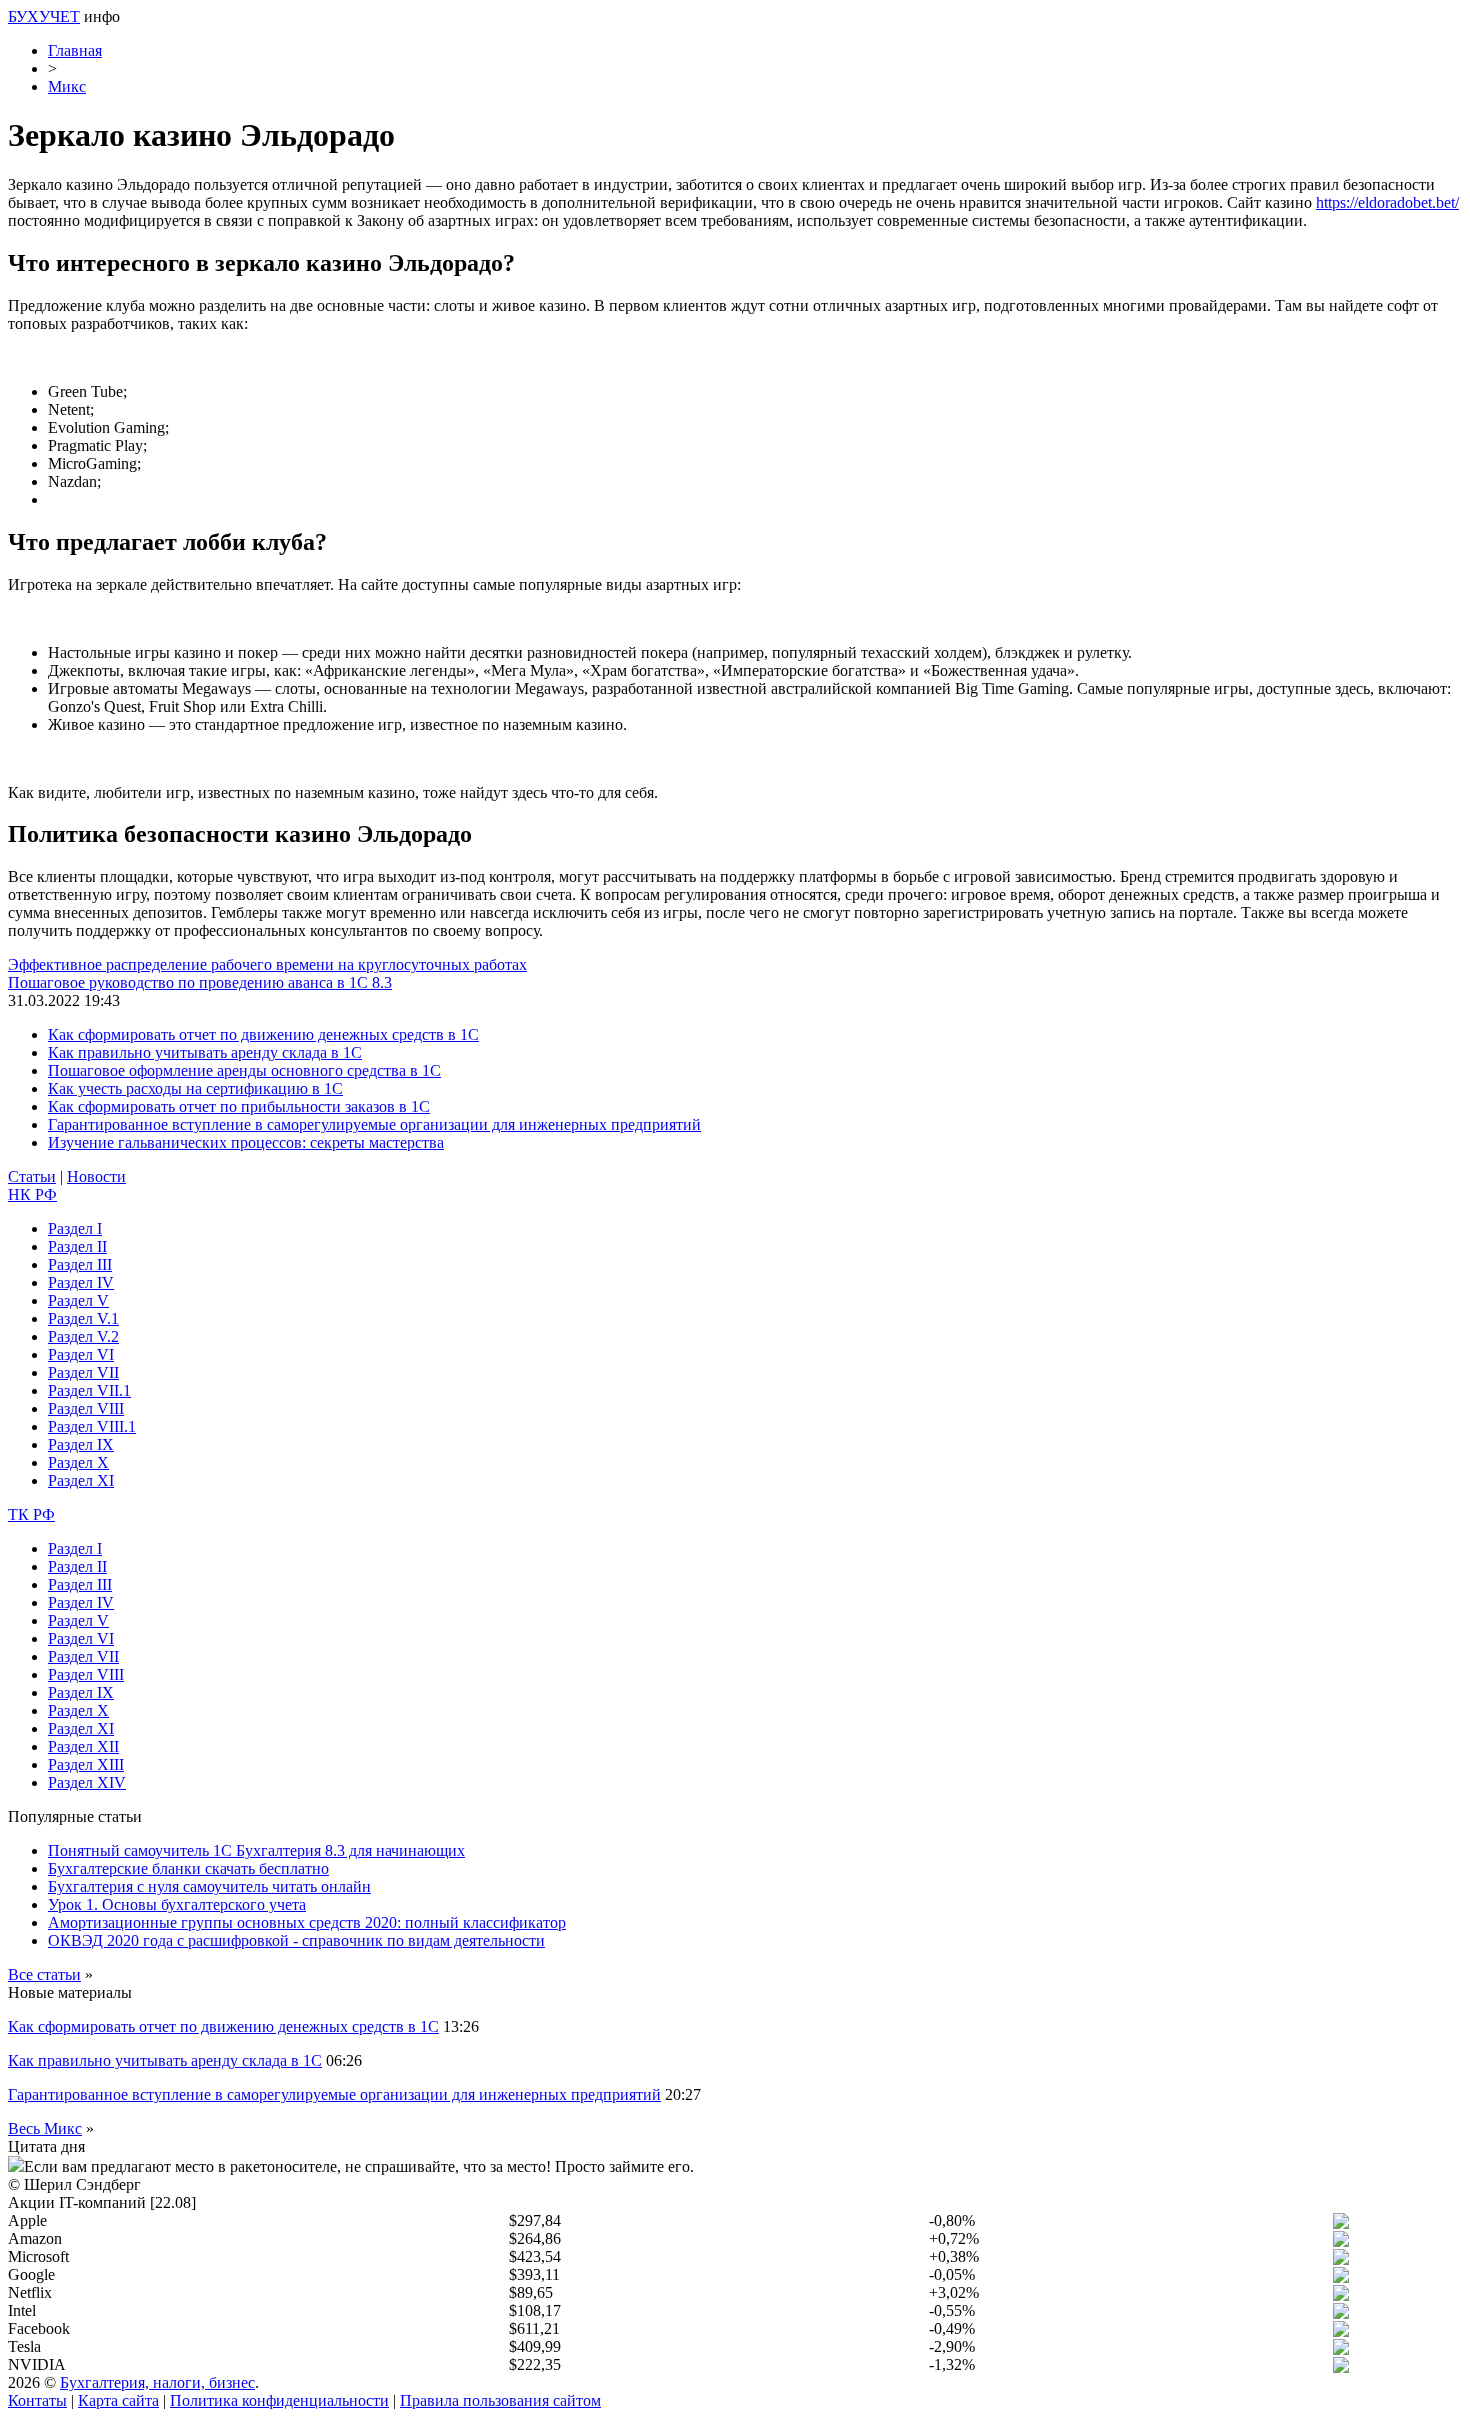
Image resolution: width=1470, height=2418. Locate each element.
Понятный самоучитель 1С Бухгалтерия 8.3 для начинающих (256, 1850)
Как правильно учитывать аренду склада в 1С (205, 1052)
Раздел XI (81, 1480)
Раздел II (77, 1246)
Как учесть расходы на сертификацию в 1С (195, 1088)
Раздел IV (81, 1282)
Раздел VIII (86, 1408)
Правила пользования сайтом (500, 2400)
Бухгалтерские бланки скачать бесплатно (188, 1868)
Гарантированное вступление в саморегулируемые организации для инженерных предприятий (374, 1124)
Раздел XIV (87, 1782)
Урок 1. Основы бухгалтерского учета (177, 1904)
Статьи (32, 1176)
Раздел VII (83, 1372)
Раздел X (78, 1462)
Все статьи (44, 1974)
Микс (67, 86)
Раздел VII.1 (89, 1390)
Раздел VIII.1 (92, 1426)
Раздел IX (81, 1444)
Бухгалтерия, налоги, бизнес (157, 2382)
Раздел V (78, 1300)
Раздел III (80, 1264)
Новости (96, 1176)
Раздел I (75, 1228)
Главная (75, 50)
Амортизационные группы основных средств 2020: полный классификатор (307, 1922)
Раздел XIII (86, 1764)
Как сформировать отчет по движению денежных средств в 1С (263, 1034)
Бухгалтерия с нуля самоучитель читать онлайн (209, 1886)
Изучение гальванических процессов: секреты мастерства (246, 1142)
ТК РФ (31, 1514)
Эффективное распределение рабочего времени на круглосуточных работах (267, 964)
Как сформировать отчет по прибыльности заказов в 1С (239, 1106)
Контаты (37, 2400)
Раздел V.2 (83, 1336)
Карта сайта (118, 2400)
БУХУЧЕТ (44, 16)
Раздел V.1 (83, 1318)
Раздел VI (81, 1354)
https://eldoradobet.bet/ (1387, 202)
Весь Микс (45, 2128)
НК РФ (32, 1194)
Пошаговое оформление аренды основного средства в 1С (244, 1070)
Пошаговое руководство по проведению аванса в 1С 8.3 (200, 982)
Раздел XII (83, 1746)
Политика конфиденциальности (279, 2400)
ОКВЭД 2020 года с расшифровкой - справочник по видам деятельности (296, 1940)
